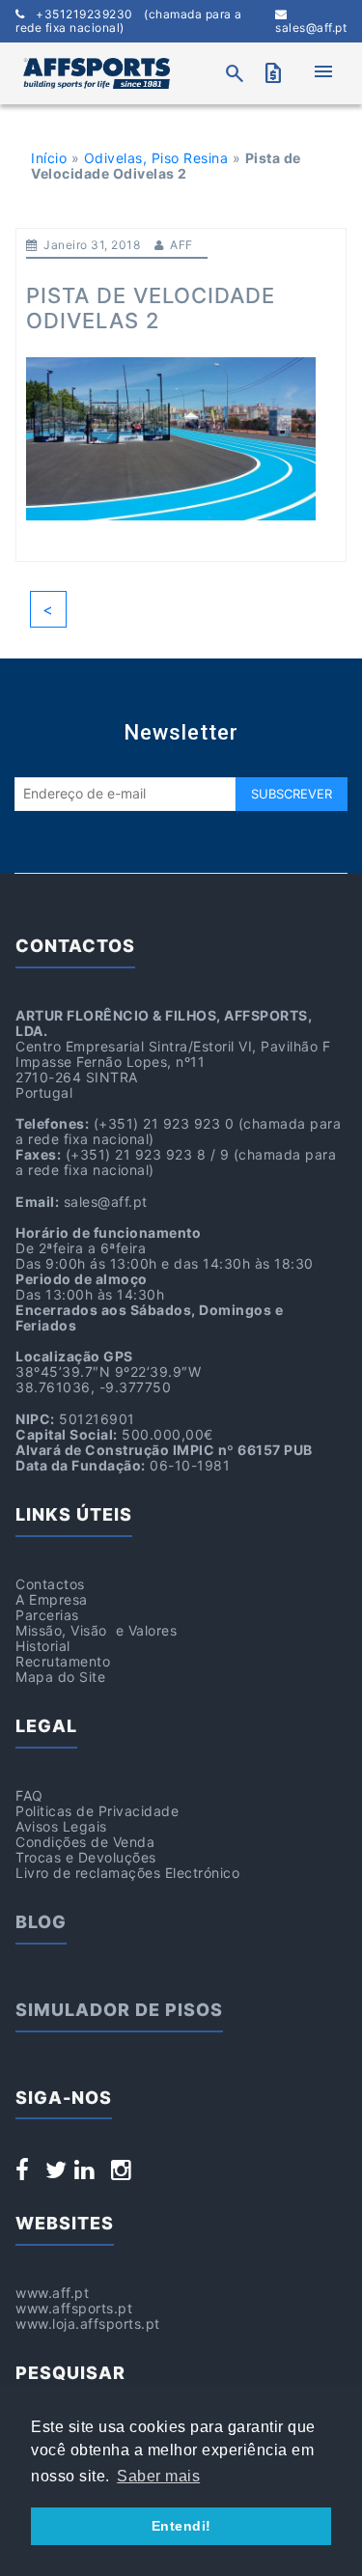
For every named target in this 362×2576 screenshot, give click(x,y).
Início (49, 158)
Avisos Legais (61, 1826)
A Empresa (52, 1599)
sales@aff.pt (311, 28)
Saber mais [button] (158, 2476)
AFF (181, 245)
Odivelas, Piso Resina (156, 158)
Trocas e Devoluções (86, 1857)
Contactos (50, 1584)
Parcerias (47, 1615)
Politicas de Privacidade (97, 1811)
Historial (43, 1646)
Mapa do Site (60, 1677)
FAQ (29, 1795)
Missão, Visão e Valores (96, 1630)
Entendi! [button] (181, 2526)
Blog (41, 1922)
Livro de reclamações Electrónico (127, 1873)
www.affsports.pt (74, 2308)
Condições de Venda (85, 1842)
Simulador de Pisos (119, 2010)
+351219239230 (129, 21)
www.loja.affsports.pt (88, 2324)
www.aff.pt (52, 2293)
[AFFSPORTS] (97, 73)
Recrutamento (63, 1661)
